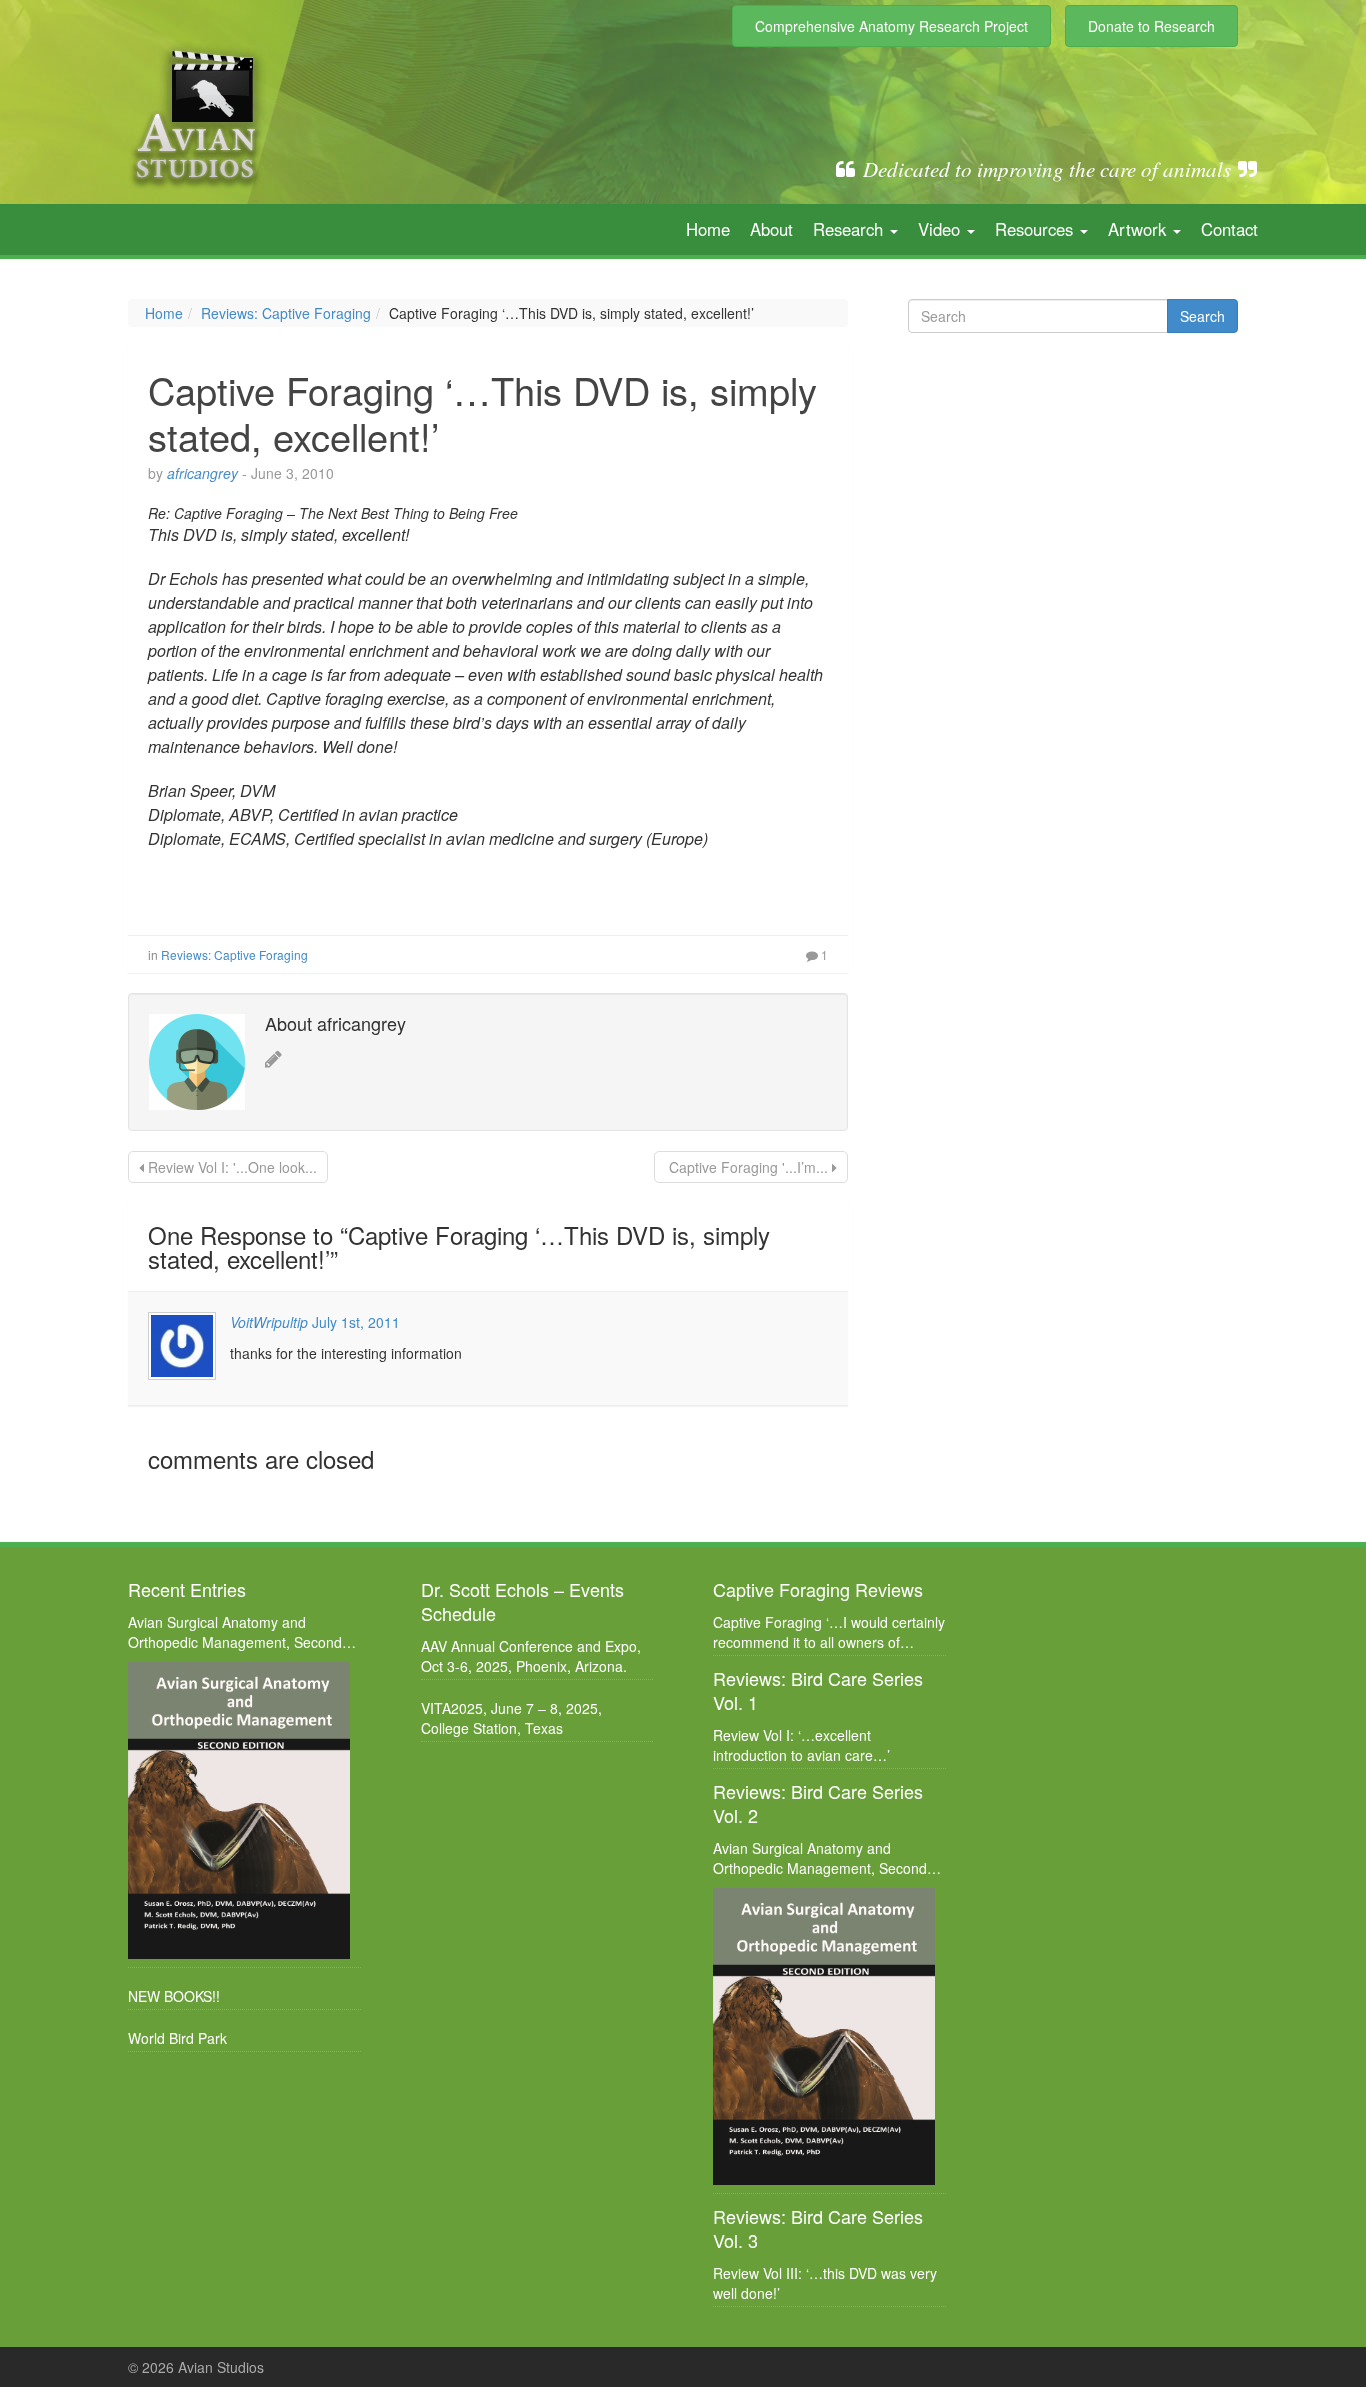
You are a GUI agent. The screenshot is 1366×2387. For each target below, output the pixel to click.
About (771, 229)
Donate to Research (1151, 26)
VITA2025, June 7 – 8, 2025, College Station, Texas (511, 1718)
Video (941, 229)
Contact (1229, 229)
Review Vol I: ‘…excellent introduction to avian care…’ (801, 1745)
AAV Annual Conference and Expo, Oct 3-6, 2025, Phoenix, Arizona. (531, 1656)
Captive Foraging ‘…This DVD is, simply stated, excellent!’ (482, 412)
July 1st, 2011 (356, 1322)
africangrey (202, 473)
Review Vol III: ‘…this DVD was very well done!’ (825, 2283)
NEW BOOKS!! (174, 1996)
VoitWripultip (269, 1322)
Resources (1036, 229)
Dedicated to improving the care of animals (1047, 169)
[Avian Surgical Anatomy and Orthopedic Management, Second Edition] (239, 1810)
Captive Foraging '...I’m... (748, 1167)
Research (850, 229)
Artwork (1139, 229)
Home (708, 229)
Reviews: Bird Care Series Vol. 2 (818, 1803)
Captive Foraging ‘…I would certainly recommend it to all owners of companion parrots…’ (829, 1632)
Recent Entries (187, 1589)
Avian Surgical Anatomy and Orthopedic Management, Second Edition (235, 1632)
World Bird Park (177, 2038)
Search (1202, 316)
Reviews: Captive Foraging (286, 313)
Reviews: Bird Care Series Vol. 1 (818, 1690)
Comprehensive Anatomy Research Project (891, 26)
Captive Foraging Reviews (818, 1589)
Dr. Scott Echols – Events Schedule (522, 1601)
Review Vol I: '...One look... (230, 1167)
